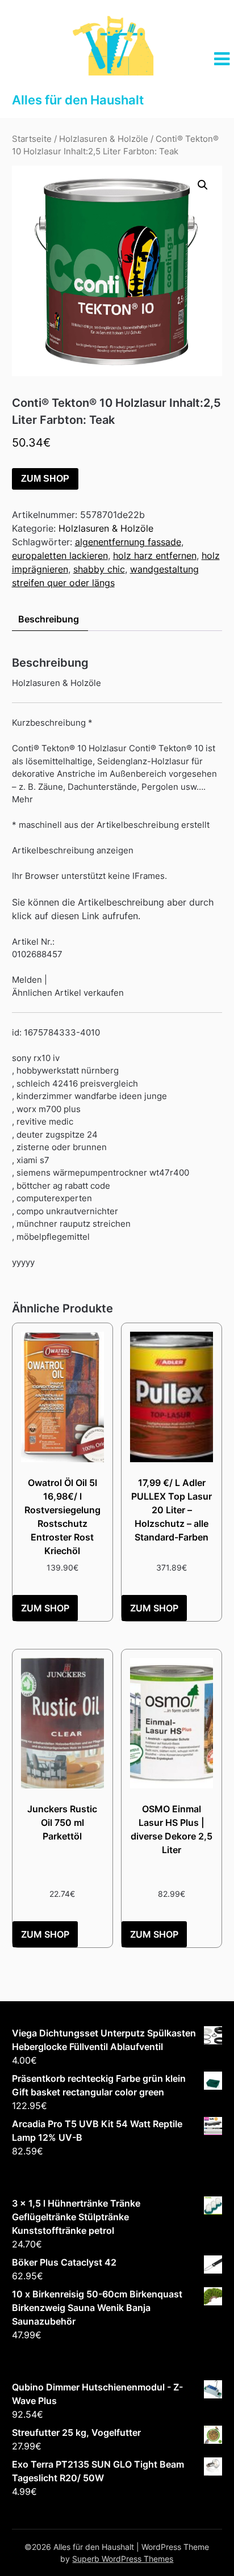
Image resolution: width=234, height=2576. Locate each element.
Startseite (32, 139)
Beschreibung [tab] (49, 619)
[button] (203, 185)
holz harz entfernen (155, 555)
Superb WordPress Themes (123, 2559)
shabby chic (99, 569)
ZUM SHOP (45, 479)
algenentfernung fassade (128, 542)
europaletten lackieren (60, 555)
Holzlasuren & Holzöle (104, 139)
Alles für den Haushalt (78, 100)
